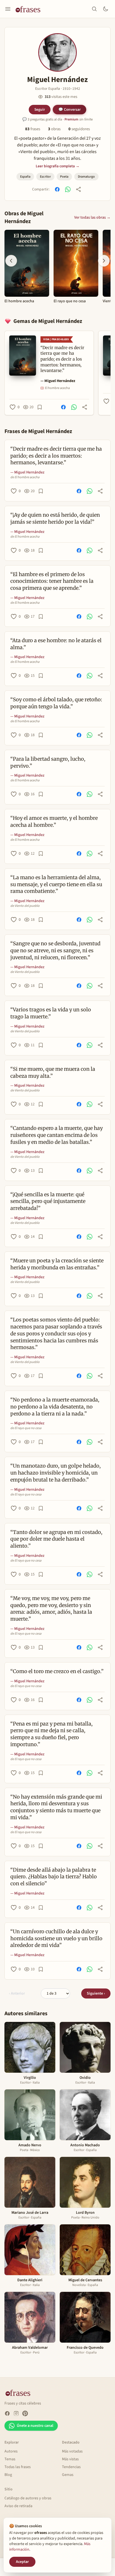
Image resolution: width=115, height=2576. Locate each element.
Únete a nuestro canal (35, 2426)
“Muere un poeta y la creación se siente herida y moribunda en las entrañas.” (57, 1264)
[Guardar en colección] (40, 407)
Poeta (64, 177)
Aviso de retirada (18, 2506)
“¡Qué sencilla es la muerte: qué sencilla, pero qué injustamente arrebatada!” (48, 1201)
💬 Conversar (70, 109)
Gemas (68, 2475)
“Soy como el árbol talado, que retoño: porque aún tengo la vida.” (56, 703)
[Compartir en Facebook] (57, 189)
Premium (71, 119)
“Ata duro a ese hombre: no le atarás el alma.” (56, 644)
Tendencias (71, 2467)
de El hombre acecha (25, 477)
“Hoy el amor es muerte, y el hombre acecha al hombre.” (54, 821)
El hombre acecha (19, 301)
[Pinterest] (25, 2413)
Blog (8, 2475)
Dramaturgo (86, 177)
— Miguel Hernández (58, 381)
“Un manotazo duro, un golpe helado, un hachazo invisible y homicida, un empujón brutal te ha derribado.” (56, 1473)
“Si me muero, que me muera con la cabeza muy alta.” (53, 1072)
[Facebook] (7, 2413)
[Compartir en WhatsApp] (68, 189)
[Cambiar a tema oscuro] (106, 9)
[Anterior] (11, 261)
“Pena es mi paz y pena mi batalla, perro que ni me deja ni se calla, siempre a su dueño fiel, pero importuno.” (51, 1734)
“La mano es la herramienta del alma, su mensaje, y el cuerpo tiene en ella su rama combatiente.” (56, 884)
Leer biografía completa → (58, 166)
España (25, 177)
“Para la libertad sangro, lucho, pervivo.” (48, 762)
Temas (10, 2459)
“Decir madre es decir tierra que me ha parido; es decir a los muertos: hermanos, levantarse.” (56, 456)
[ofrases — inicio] (30, 9)
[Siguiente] (104, 261)
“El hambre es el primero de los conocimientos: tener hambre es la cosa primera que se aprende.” (52, 581)
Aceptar (22, 2562)
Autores (11, 2451)
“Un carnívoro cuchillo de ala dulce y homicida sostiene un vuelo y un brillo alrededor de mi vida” (56, 1938)
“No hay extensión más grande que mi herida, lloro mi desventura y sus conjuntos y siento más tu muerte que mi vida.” (56, 1807)
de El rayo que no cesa (26, 1428)
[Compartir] (78, 189)
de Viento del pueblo (25, 906)
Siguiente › (96, 1993)
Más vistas (70, 2459)
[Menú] (8, 9)
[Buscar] (94, 9)
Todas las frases (18, 2467)
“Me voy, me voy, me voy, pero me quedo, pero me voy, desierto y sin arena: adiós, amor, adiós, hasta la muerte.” (51, 1609)
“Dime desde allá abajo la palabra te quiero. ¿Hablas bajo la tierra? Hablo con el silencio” (54, 1877)
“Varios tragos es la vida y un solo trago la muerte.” (51, 1013)
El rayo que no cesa (70, 301)
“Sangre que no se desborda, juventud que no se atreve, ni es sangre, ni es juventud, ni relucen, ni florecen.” (55, 950)
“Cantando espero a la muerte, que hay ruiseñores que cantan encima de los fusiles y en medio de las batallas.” (57, 1135)
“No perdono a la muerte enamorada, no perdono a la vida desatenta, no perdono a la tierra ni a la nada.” (55, 1407)
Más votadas (72, 2451)
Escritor (45, 177)
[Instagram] (16, 2413)
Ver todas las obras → (92, 218)
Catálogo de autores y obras (28, 2498)
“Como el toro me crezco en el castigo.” (57, 1671)
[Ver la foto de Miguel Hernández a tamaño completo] (57, 52)
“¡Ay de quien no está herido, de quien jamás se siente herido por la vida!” (55, 518)
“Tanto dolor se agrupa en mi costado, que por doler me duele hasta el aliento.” (56, 1539)
